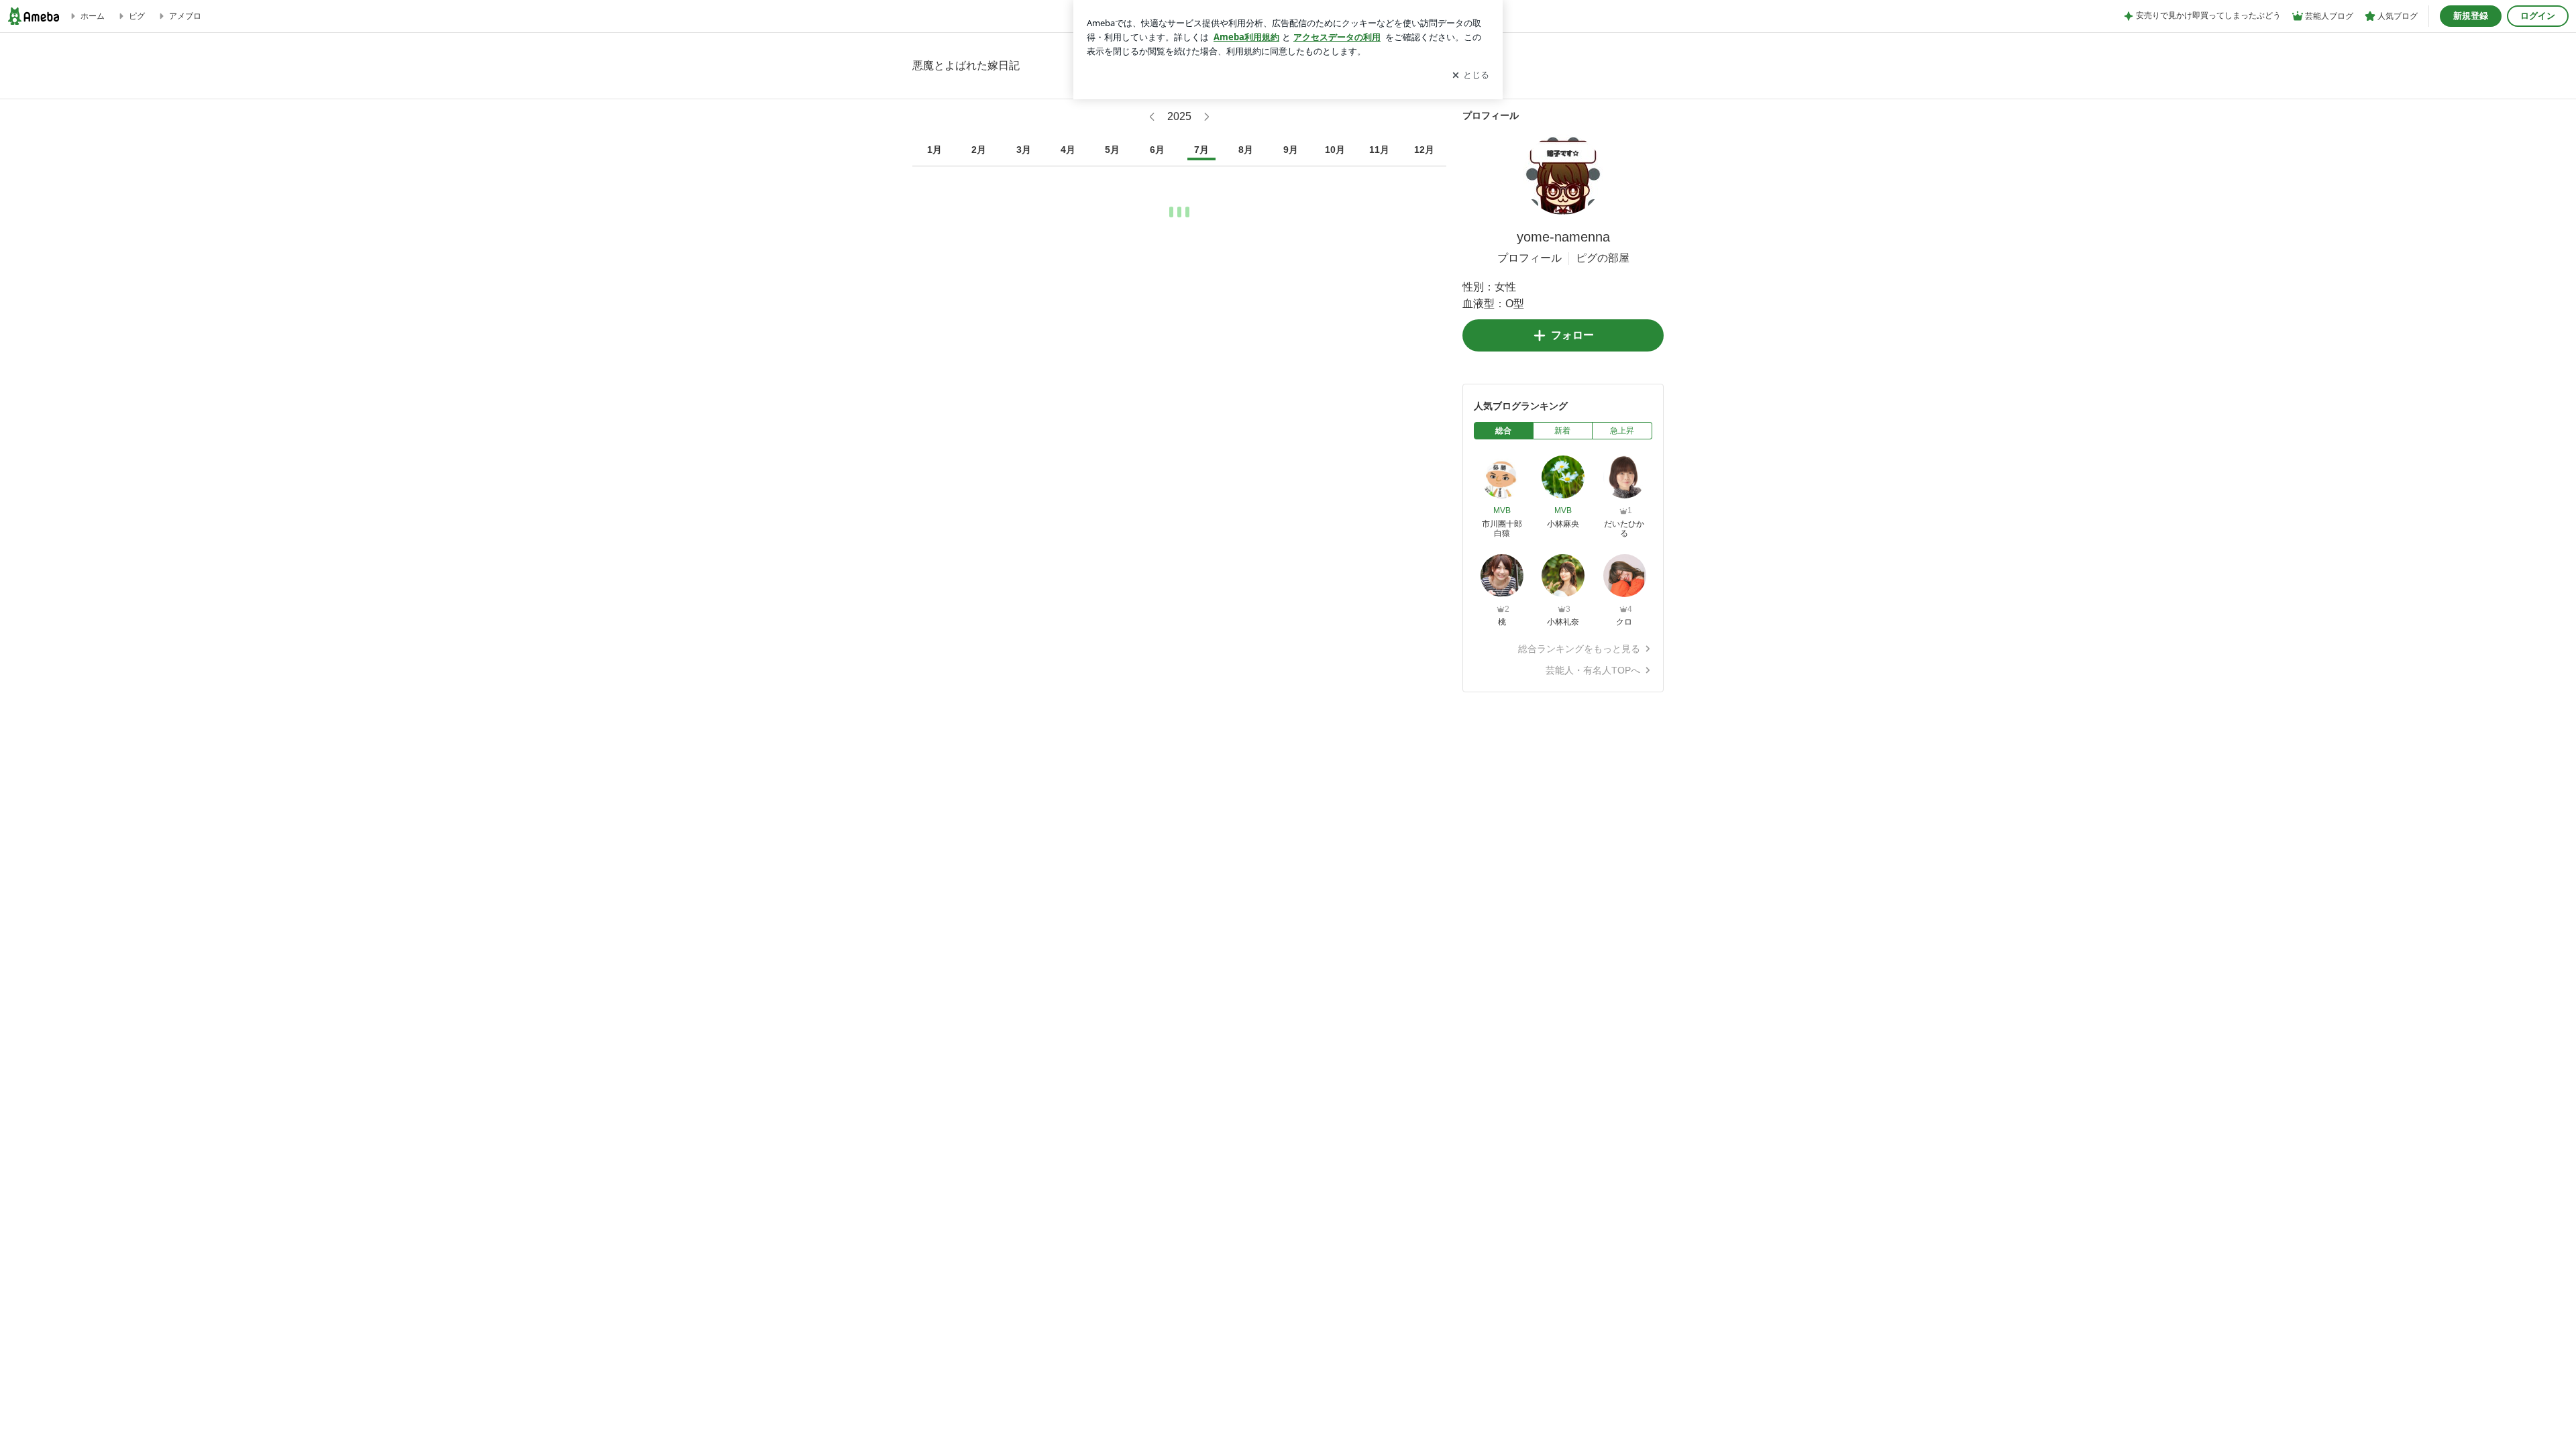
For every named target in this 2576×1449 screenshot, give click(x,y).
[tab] (1504, 431)
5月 (1112, 150)
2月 (979, 150)
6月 (1157, 150)
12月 (1424, 150)
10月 (1335, 150)
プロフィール (1529, 258)
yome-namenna (1563, 237)
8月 (1246, 150)
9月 (1291, 150)
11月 (1379, 150)
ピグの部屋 (1603, 258)
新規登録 (2471, 16)
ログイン (2538, 16)
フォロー (1572, 335)
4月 (1068, 150)
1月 (934, 150)
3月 (1024, 150)
